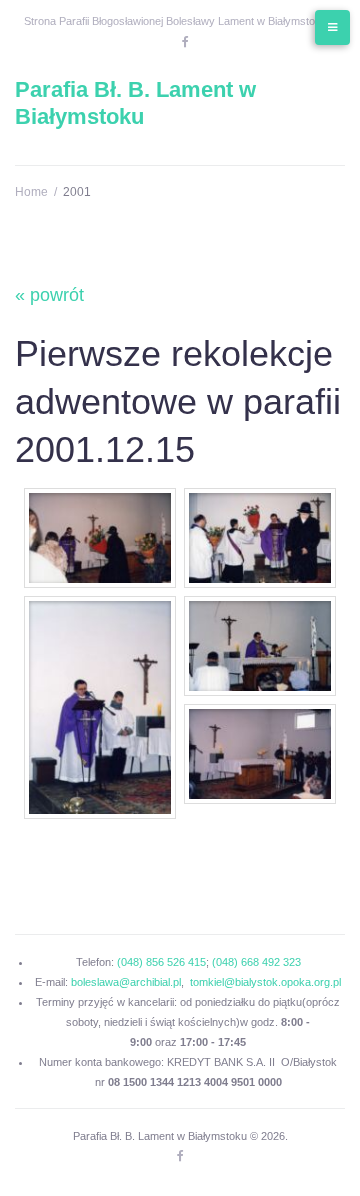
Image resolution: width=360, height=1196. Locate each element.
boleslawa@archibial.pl (126, 982)
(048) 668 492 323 (256, 962)
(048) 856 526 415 (161, 962)
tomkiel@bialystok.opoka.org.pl (265, 982)
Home (31, 192)
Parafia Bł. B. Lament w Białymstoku (135, 102)
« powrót (49, 295)
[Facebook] (185, 42)
